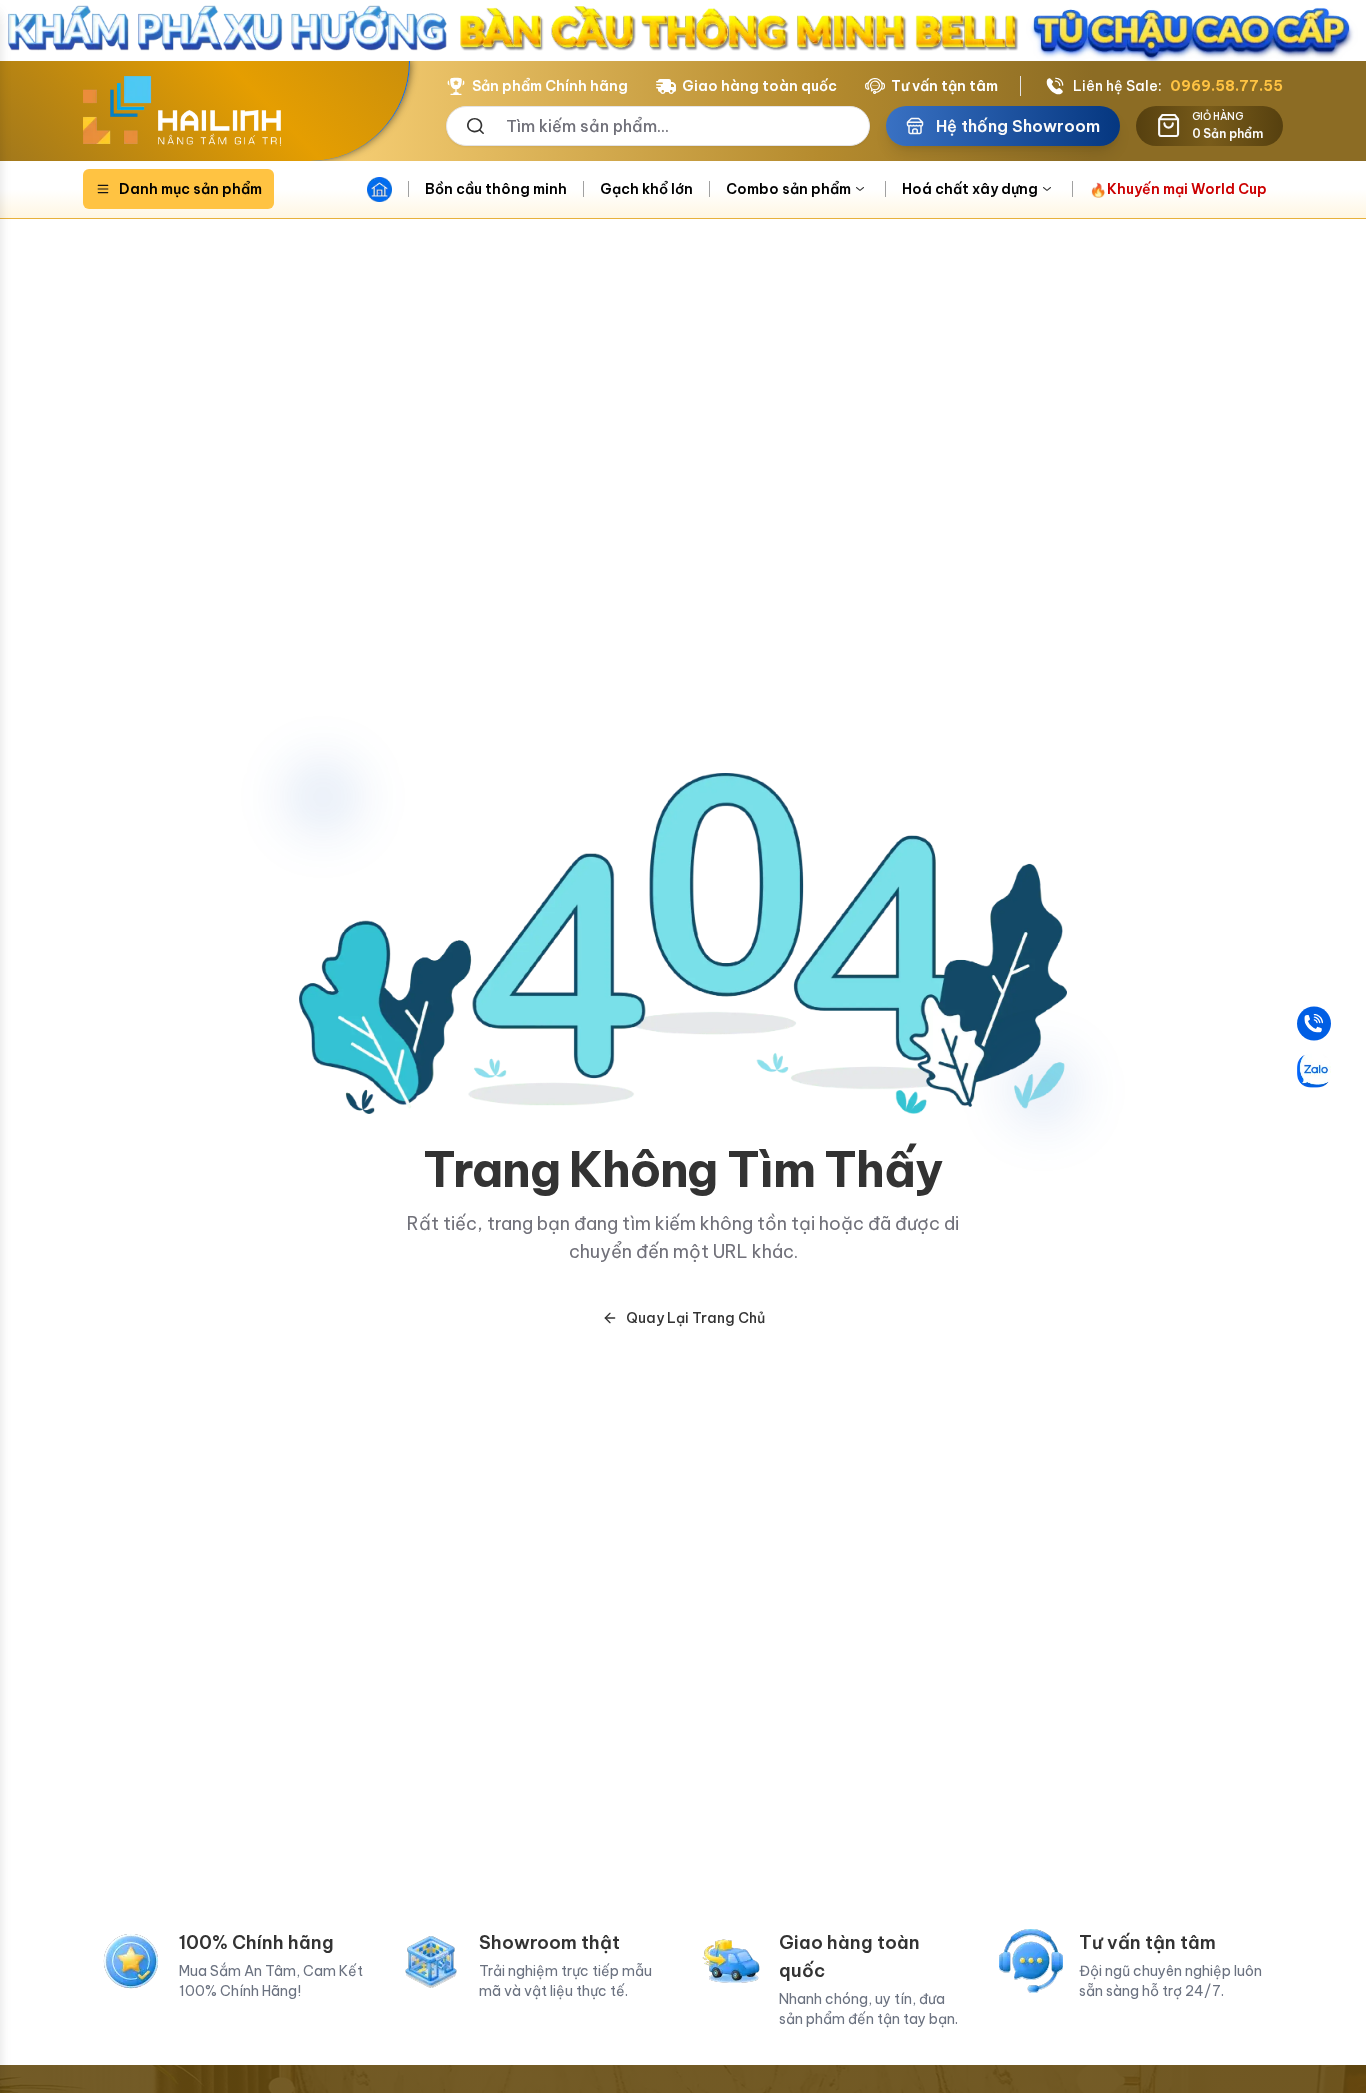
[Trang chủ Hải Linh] (182, 111)
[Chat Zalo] (1314, 1070)
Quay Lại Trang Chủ (695, 1318)
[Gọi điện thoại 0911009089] (1314, 1023)
